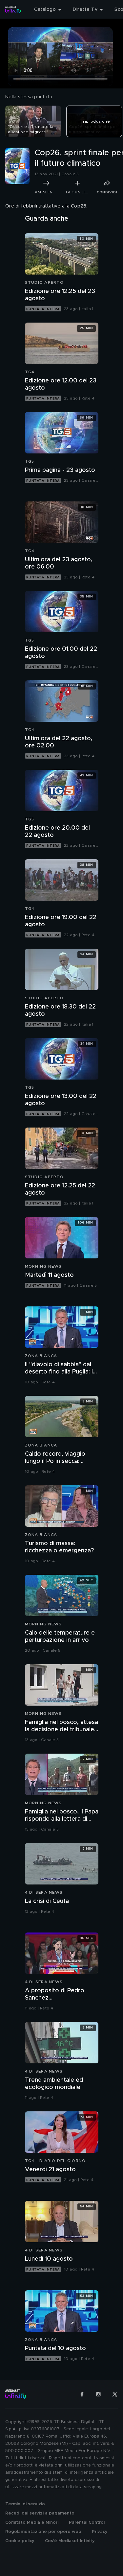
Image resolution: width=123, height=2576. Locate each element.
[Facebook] (82, 2394)
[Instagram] (98, 2394)
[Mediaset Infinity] (13, 10)
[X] (115, 2394)
